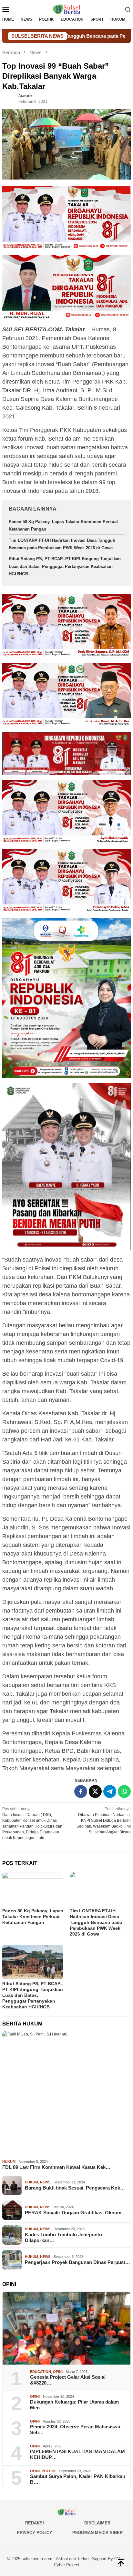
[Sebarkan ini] (81, 1791)
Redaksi (35, 2523)
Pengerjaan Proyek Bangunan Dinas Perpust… (77, 2262)
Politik (49, 2471)
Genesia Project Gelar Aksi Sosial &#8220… (68, 2380)
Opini (58, 2372)
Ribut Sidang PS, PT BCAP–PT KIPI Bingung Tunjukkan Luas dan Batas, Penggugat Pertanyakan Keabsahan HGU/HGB (65, 566)
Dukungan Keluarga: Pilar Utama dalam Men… (74, 2405)
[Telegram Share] (110, 1791)
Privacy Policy (35, 2533)
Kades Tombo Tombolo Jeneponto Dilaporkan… (63, 2237)
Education (41, 2372)
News (45, 2182)
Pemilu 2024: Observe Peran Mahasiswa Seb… (75, 2430)
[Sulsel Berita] (66, 9)
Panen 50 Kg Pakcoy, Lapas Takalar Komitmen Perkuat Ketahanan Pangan (33, 1917)
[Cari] (128, 9)
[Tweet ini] (95, 1791)
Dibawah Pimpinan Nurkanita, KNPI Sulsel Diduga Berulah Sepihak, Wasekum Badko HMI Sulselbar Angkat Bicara (104, 1820)
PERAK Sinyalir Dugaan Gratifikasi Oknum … (76, 2213)
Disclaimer (97, 2523)
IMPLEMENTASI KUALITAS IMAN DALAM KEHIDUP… (77, 2454)
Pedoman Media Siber (97, 2533)
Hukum (9, 2161)
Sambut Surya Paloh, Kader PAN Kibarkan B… (78, 2479)
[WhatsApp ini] (124, 1791)
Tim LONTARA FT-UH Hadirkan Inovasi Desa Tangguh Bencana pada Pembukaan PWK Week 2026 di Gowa (96, 1922)
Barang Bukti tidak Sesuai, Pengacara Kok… (75, 2188)
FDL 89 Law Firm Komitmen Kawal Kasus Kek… (56, 2167)
